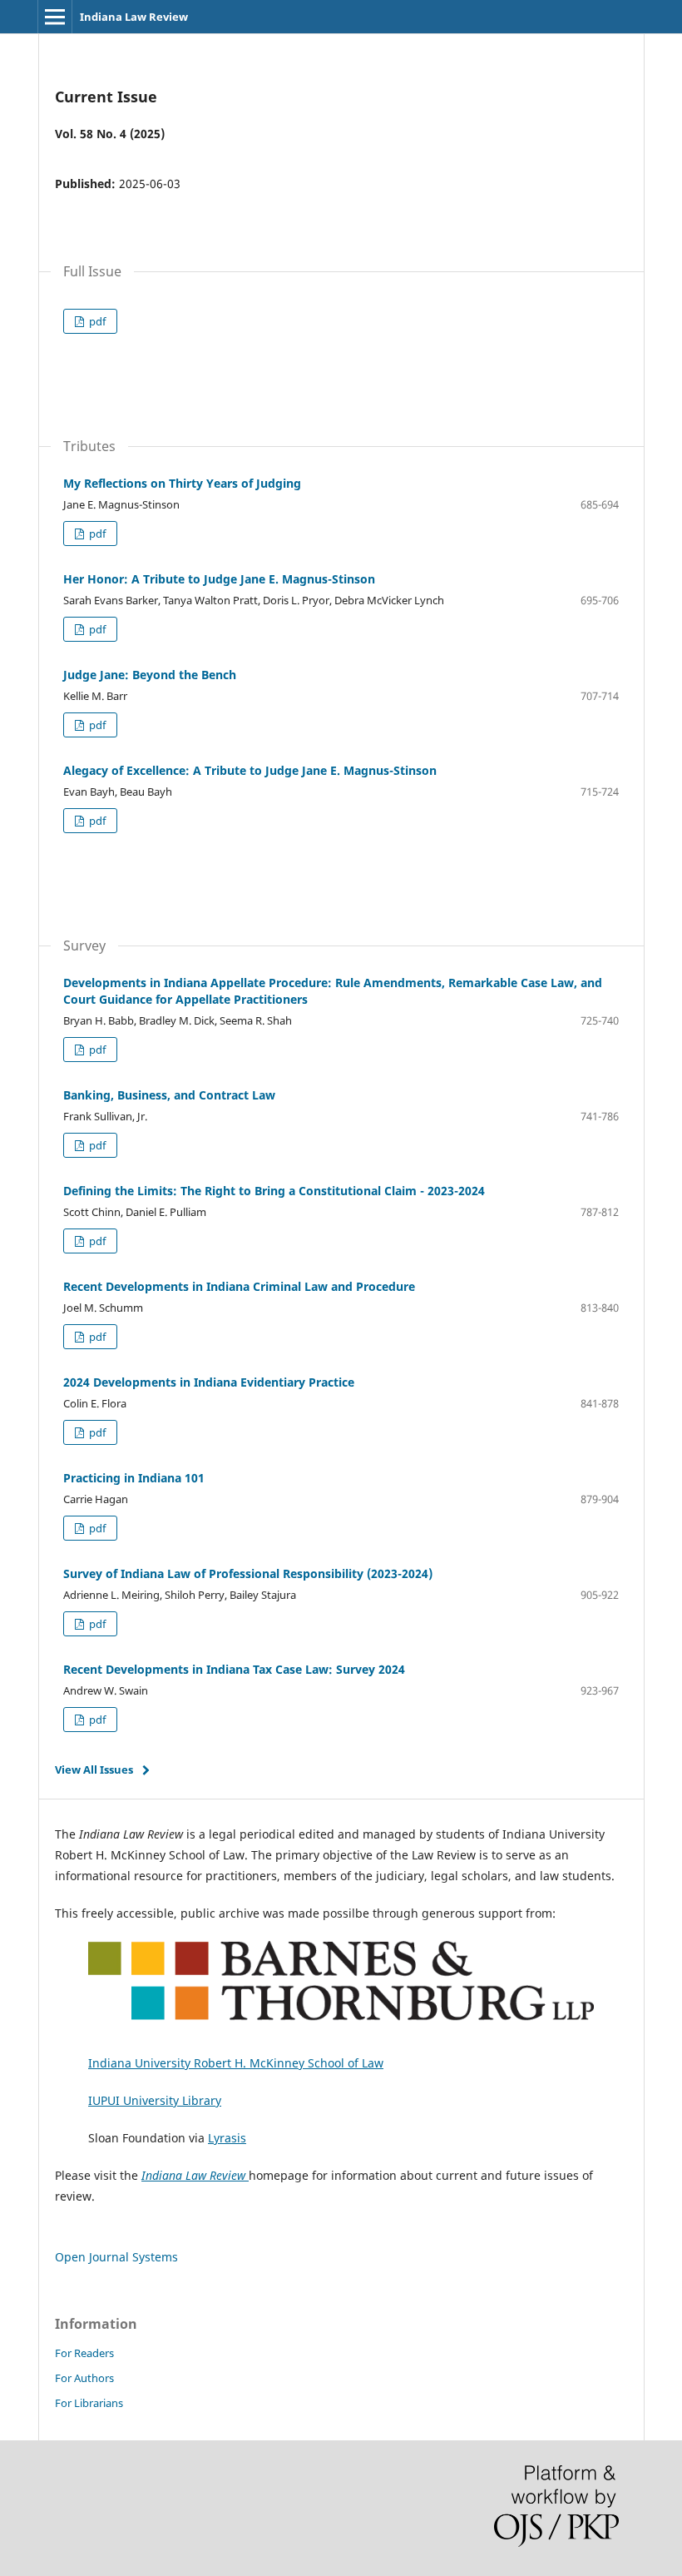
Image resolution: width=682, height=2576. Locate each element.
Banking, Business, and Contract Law (169, 1095)
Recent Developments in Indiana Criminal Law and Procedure (239, 1286)
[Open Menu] (55, 17)
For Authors (84, 2378)
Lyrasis (227, 2138)
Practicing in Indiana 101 (134, 1478)
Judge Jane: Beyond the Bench (150, 675)
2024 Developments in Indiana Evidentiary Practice (209, 1382)
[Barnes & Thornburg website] (341, 2028)
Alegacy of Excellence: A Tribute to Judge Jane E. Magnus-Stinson (250, 770)
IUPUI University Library (155, 2100)
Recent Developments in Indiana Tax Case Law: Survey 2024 (234, 1669)
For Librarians (89, 2403)
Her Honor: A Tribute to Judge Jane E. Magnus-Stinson (219, 579)
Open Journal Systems (116, 2257)
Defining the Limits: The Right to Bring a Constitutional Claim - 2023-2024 (274, 1191)
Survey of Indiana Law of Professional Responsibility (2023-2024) (248, 1573)
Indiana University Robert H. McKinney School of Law (236, 2063)
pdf (96, 321)
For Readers (84, 2353)
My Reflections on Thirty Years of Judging (182, 483)
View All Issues (94, 1769)
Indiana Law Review (134, 17)
